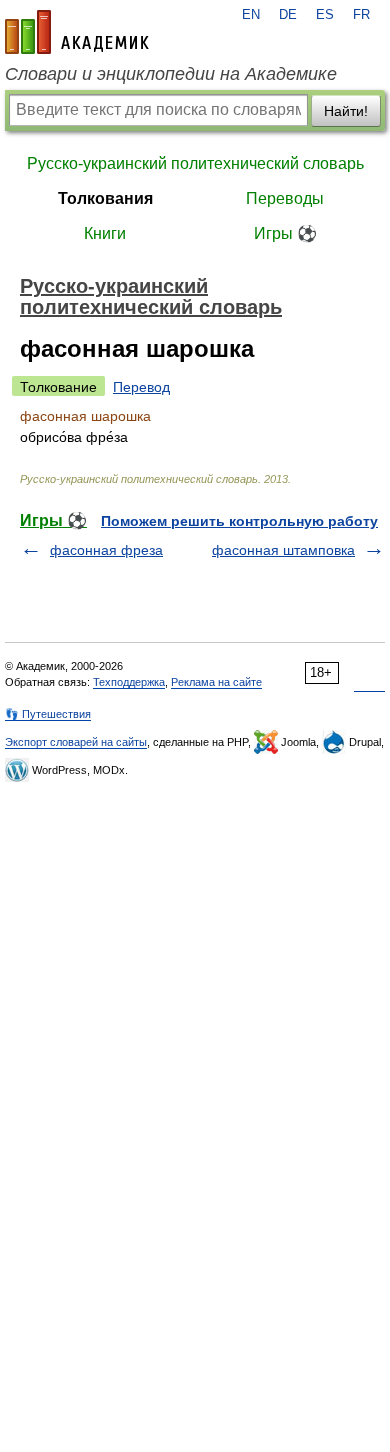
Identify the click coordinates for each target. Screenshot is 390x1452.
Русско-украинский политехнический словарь (195, 163)
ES (325, 15)
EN (251, 15)
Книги (105, 233)
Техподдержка (129, 682)
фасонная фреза (106, 550)
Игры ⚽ (285, 233)
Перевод (141, 387)
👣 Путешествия (48, 714)
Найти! (346, 111)
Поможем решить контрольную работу (239, 521)
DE (288, 15)
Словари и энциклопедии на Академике (171, 74)
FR (361, 15)
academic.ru (77, 32)
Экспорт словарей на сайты (76, 742)
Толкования (105, 198)
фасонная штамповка (283, 550)
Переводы (285, 198)
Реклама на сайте (216, 682)
